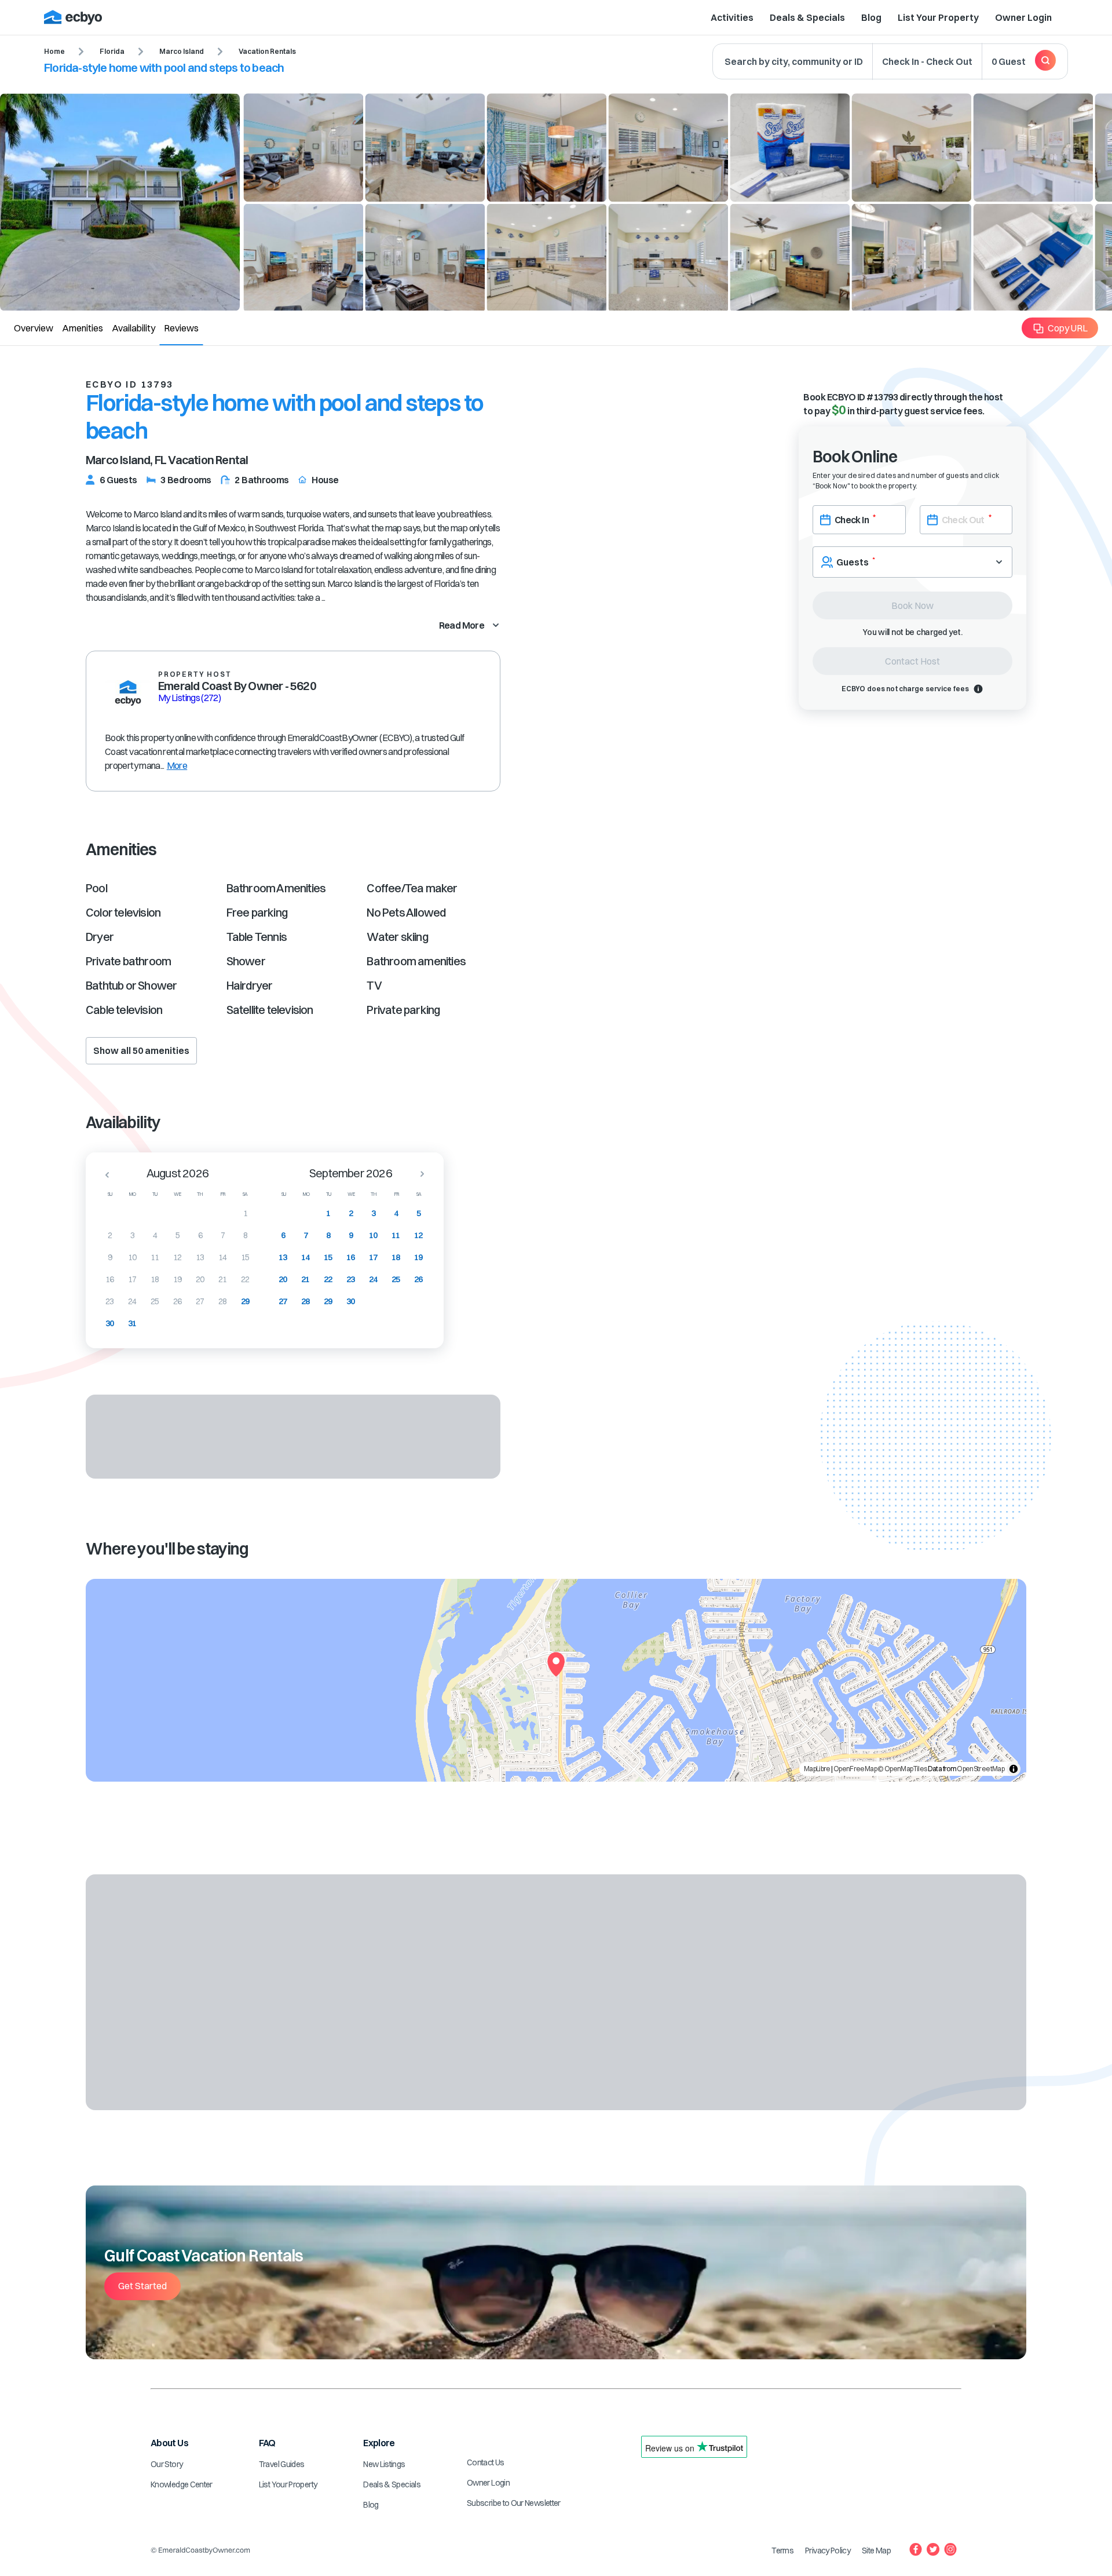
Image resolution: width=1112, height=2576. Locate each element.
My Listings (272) (189, 698)
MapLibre (817, 1769)
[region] (556, 1680)
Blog (871, 17)
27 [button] (200, 1301)
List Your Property (938, 17)
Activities (732, 17)
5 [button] (178, 1235)
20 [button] (200, 1279)
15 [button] (245, 1257)
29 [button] (245, 1301)
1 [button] (245, 1213)
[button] (104, 1174)
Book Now (912, 605)
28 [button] (223, 1301)
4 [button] (155, 1235)
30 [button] (110, 1323)
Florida (112, 51)
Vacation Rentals (267, 51)
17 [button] (132, 1279)
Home (54, 51)
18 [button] (155, 1279)
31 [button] (132, 1323)
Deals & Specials (807, 17)
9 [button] (110, 1257)
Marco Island (182, 51)
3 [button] (132, 1235)
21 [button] (223, 1279)
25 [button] (155, 1301)
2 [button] (110, 1235)
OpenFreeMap (855, 1769)
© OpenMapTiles (902, 1769)
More (177, 765)
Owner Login (1023, 17)
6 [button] (200, 1235)
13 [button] (200, 1257)
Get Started (142, 2286)
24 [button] (132, 1301)
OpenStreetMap (981, 1769)
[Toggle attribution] (1014, 1769)
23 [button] (110, 1301)
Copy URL (1068, 328)
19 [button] (178, 1279)
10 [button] (132, 1257)
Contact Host (912, 661)
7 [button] (223, 1235)
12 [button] (178, 1257)
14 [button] (223, 1257)
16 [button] (110, 1279)
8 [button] (245, 1235)
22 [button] (245, 1279)
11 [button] (155, 1257)
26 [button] (178, 1301)
